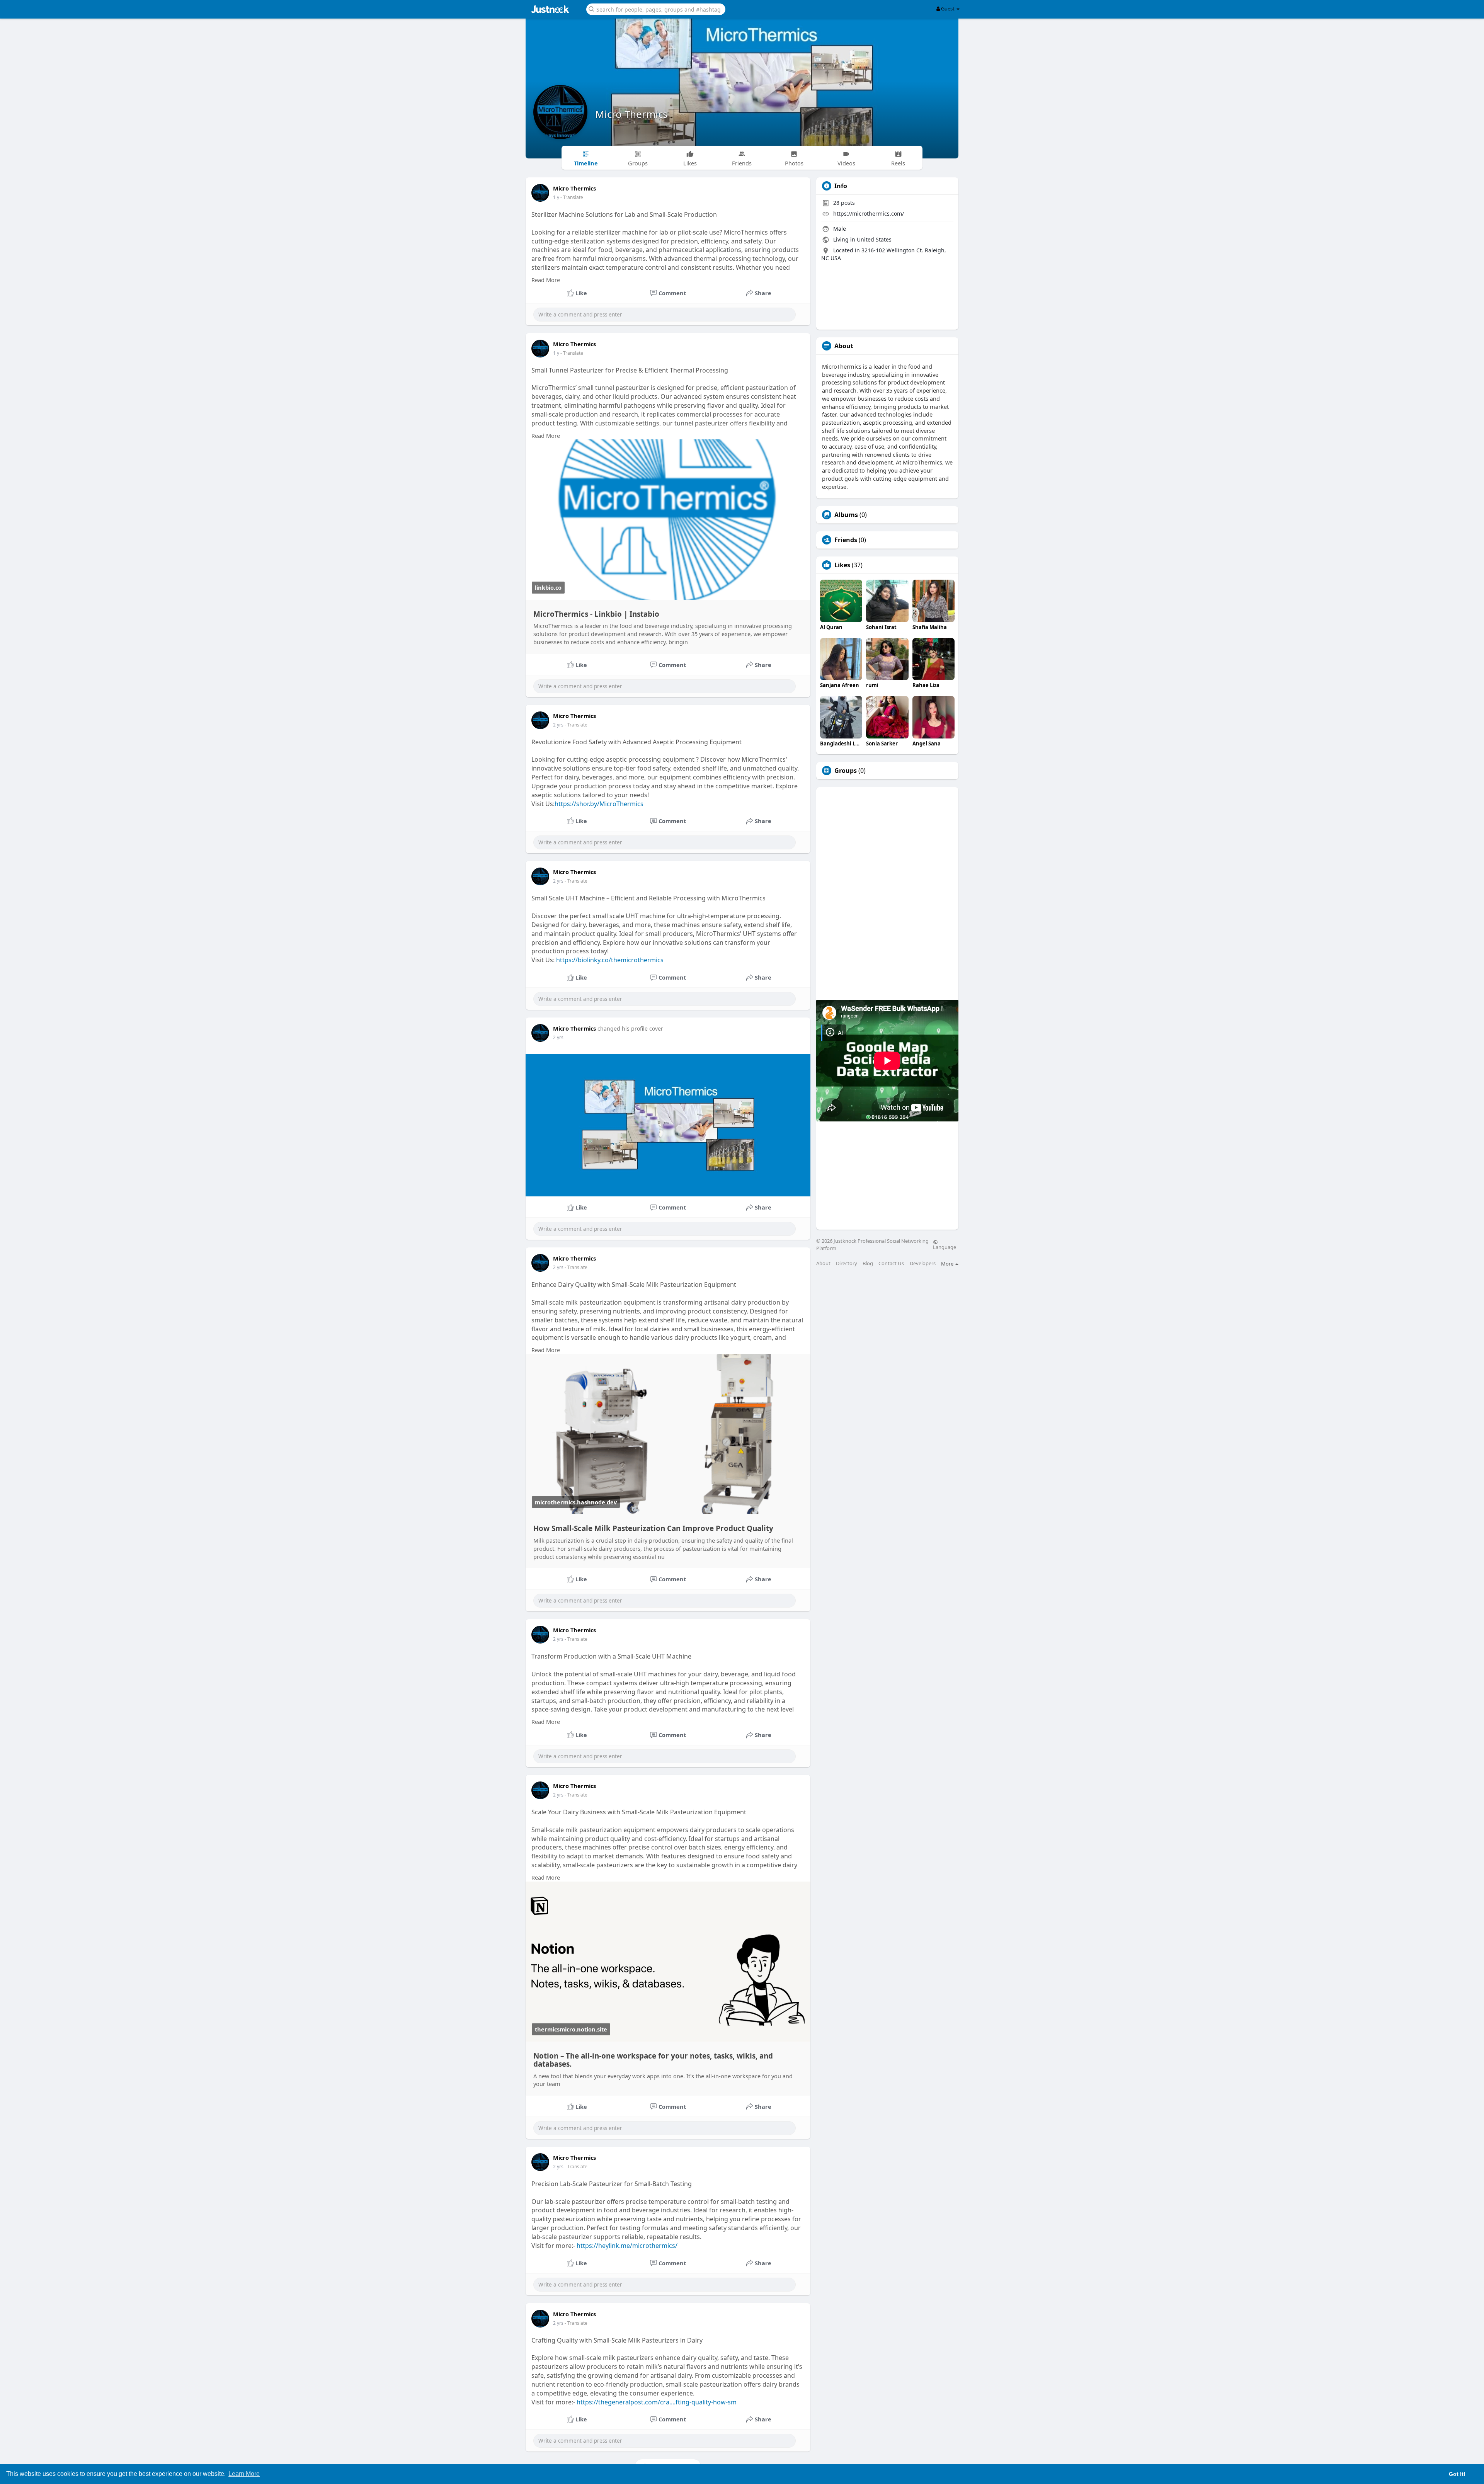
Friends (846, 540)
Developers (923, 1263)
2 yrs (558, 725)
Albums (846, 515)
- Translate (572, 197)
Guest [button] (948, 9)
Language (945, 1247)
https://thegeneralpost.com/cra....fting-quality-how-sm (657, 2402)
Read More (546, 280)
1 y (556, 197)
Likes (842, 565)
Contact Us (891, 1263)
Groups (846, 771)
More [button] (948, 1264)
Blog (868, 1263)
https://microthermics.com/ (869, 214)
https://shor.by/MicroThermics (599, 804)
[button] (656, 9)
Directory (847, 1263)
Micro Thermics (631, 114)
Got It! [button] (1457, 2474)
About (823, 1263)
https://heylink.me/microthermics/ (627, 2246)
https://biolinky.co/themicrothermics (610, 960)
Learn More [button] (244, 2474)
